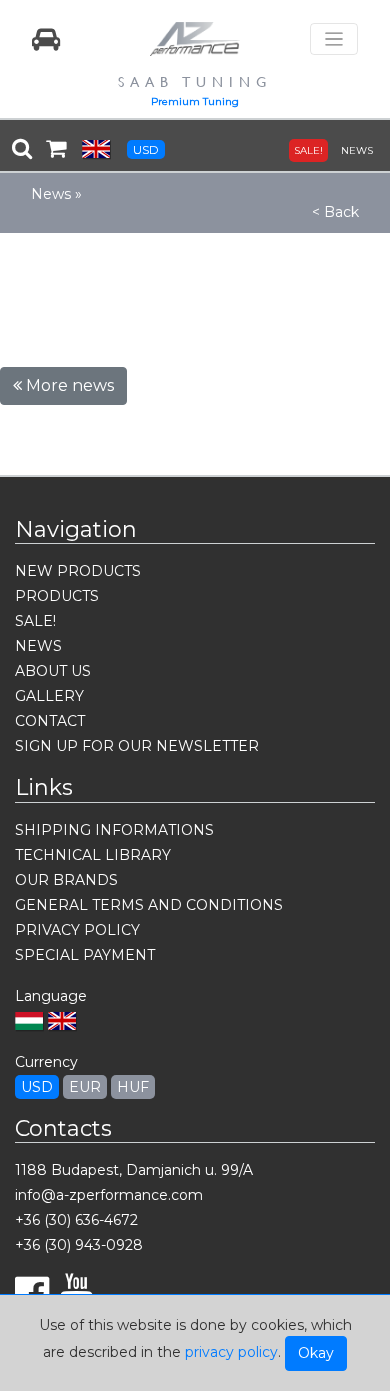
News (51, 194)
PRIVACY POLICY (77, 930)
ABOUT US (53, 671)
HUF (133, 1087)
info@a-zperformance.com (109, 1195)
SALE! (308, 150)
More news (68, 385)
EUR (85, 1087)
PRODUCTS (57, 596)
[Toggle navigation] (334, 39)
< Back (335, 212)
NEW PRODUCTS (78, 571)
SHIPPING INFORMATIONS (114, 830)
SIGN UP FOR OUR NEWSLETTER (137, 746)
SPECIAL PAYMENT (85, 955)
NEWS (357, 150)
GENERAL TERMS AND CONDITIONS (149, 905)
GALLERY (49, 696)
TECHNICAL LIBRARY (93, 855)
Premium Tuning (195, 101)
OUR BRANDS (66, 880)
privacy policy (231, 1352)
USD (146, 149)
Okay (316, 1353)
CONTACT (50, 721)
